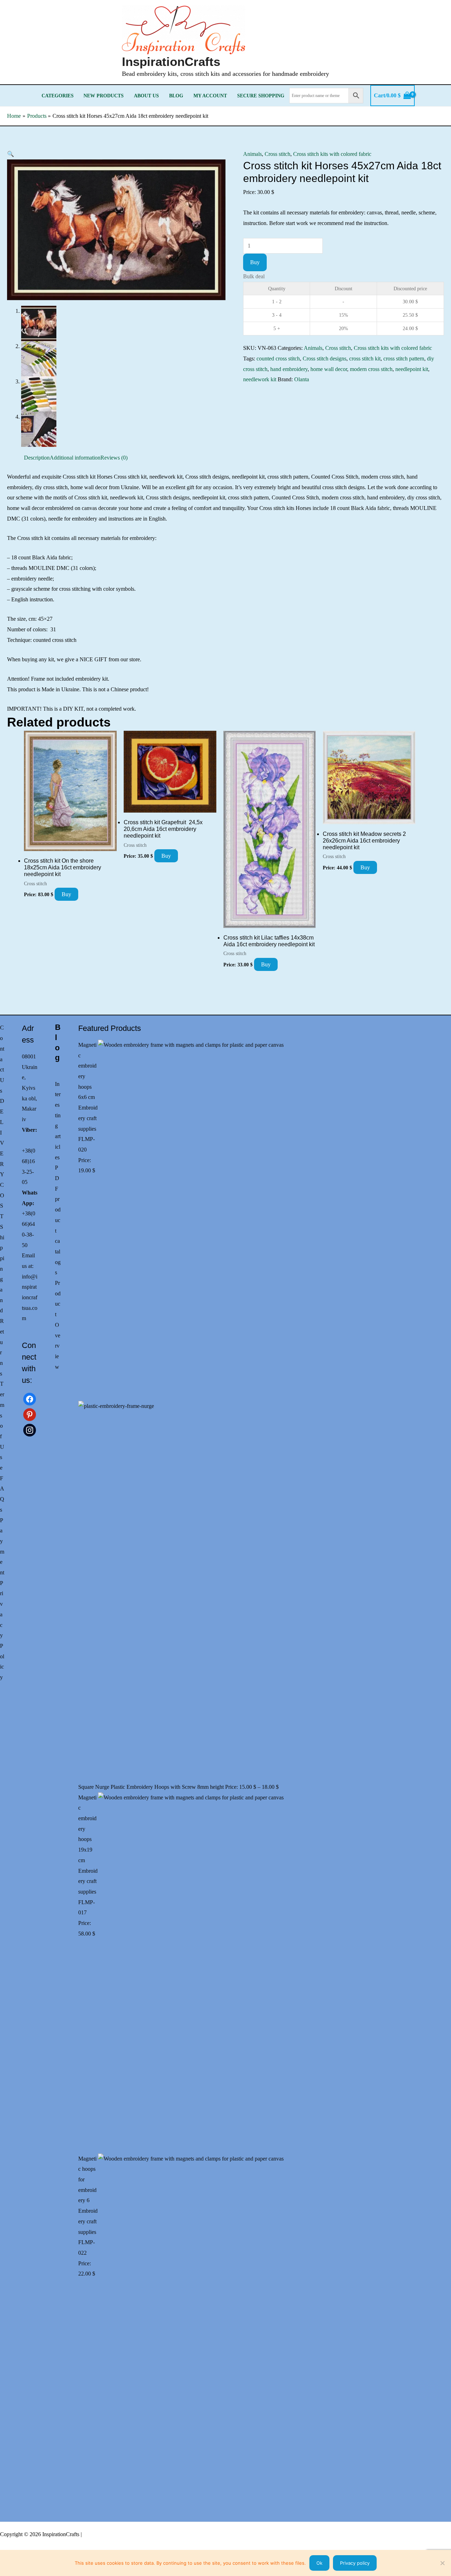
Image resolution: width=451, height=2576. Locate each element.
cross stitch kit (365, 359)
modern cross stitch (371, 369)
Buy (255, 262)
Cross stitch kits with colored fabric (332, 154)
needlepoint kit (412, 369)
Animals (252, 154)
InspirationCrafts (171, 62)
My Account (210, 96)
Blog (176, 96)
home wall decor (329, 369)
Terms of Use (2, 1426)
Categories (58, 96)
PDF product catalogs (58, 1220)
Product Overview (58, 1325)
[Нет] (442, 2563)
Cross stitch (277, 154)
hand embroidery (289, 369)
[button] (11, 154)
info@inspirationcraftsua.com (30, 1298)
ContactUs (2, 1059)
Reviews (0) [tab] (114, 458)
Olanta (302, 379)
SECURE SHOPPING (261, 96)
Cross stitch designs (325, 359)
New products (104, 96)
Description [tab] (37, 458)
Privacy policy (355, 2563)
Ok (319, 2563)
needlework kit (260, 379)
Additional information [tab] (75, 458)
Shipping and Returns (2, 1300)
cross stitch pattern (404, 359)
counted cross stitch (278, 359)
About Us (146, 96)
